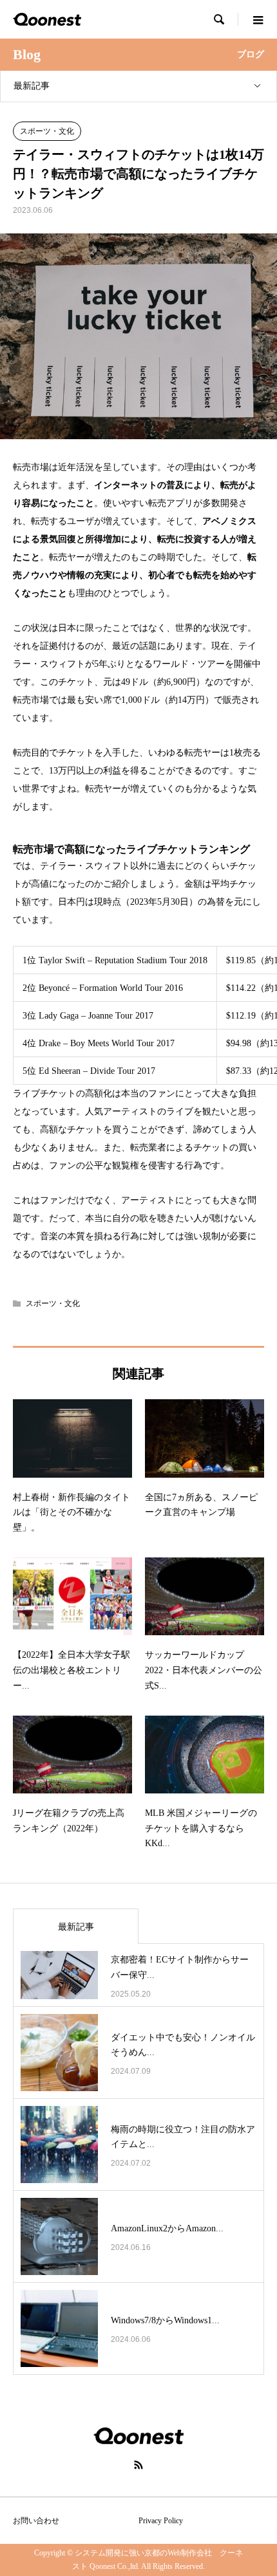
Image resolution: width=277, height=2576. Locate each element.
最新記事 (32, 86)
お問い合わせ (36, 2521)
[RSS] (138, 2465)
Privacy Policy (161, 2521)
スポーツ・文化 (47, 131)
